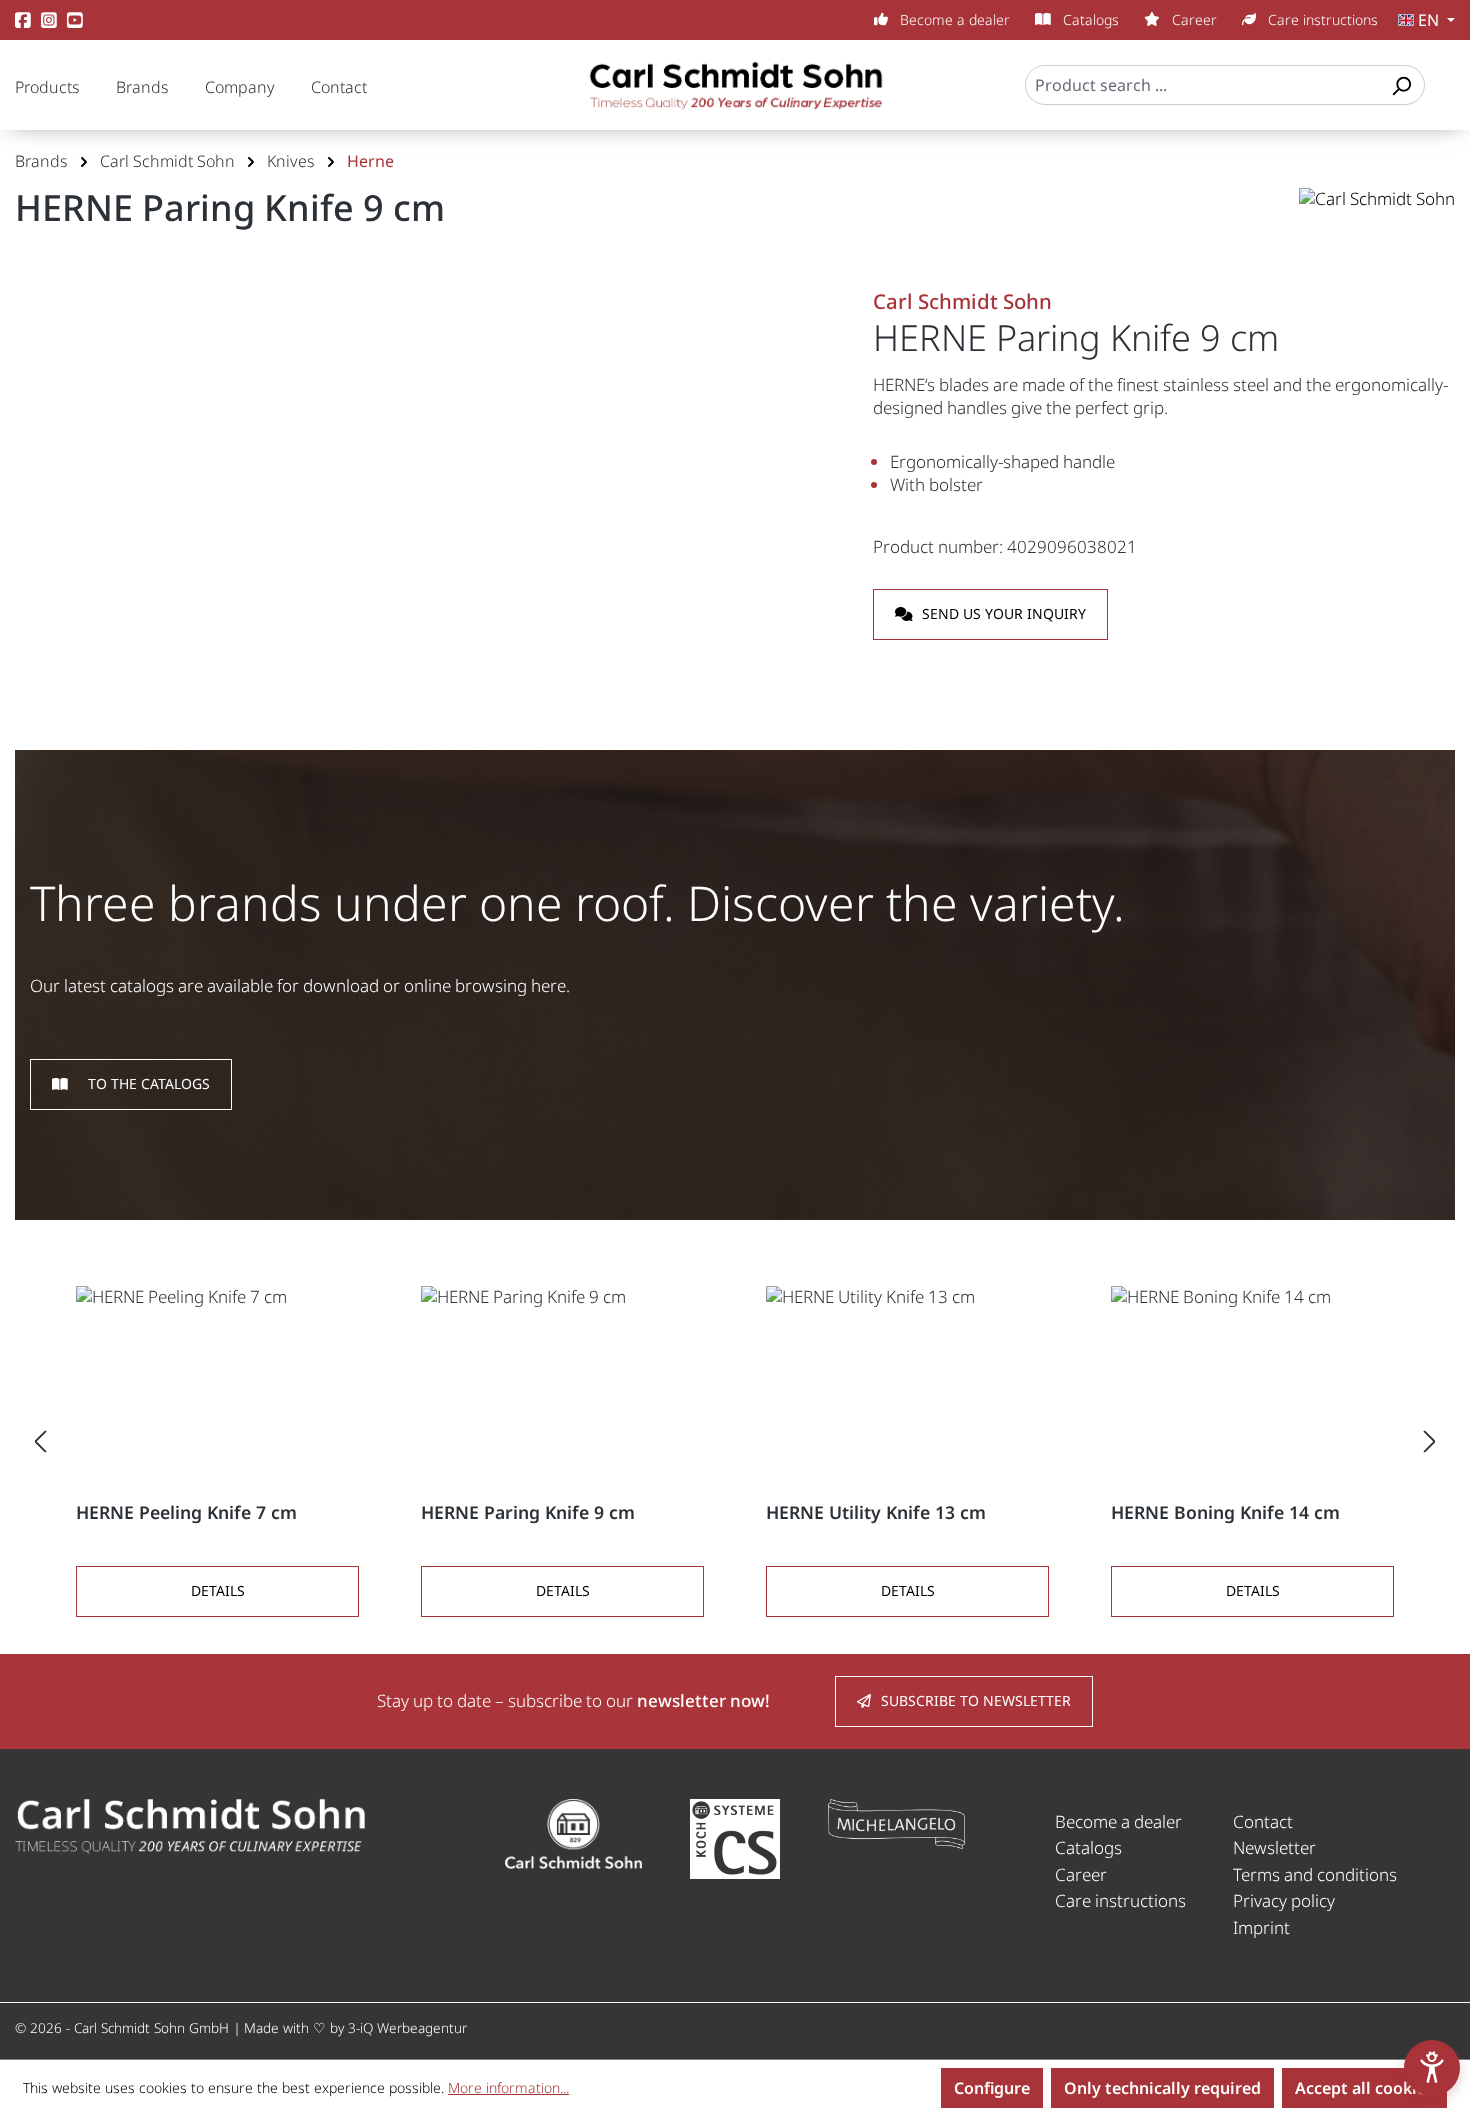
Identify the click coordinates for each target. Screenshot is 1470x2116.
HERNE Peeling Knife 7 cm (186, 1512)
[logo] (190, 1824)
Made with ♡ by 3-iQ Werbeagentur (355, 2027)
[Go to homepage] (735, 95)
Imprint (1261, 1927)
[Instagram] (49, 20)
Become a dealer (953, 19)
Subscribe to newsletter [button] (976, 1700)
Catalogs (1089, 19)
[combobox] (1202, 85)
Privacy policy (1284, 1900)
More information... (508, 2087)
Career (1192, 19)
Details (218, 1590)
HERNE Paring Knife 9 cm (528, 1512)
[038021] (428, 499)
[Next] (1430, 1440)
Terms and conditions (1315, 1874)
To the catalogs (149, 1083)
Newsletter (1274, 1847)
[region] (429, 499)
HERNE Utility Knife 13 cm (876, 1512)
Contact (339, 87)
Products (47, 87)
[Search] (1401, 85)
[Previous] (40, 1440)
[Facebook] (23, 20)
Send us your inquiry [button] (1004, 613)
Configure (992, 2088)
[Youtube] (75, 20)
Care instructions (1321, 19)
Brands (142, 87)
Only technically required (1162, 2088)
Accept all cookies (1364, 2088)
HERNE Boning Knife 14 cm (1225, 1512)
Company (240, 87)
